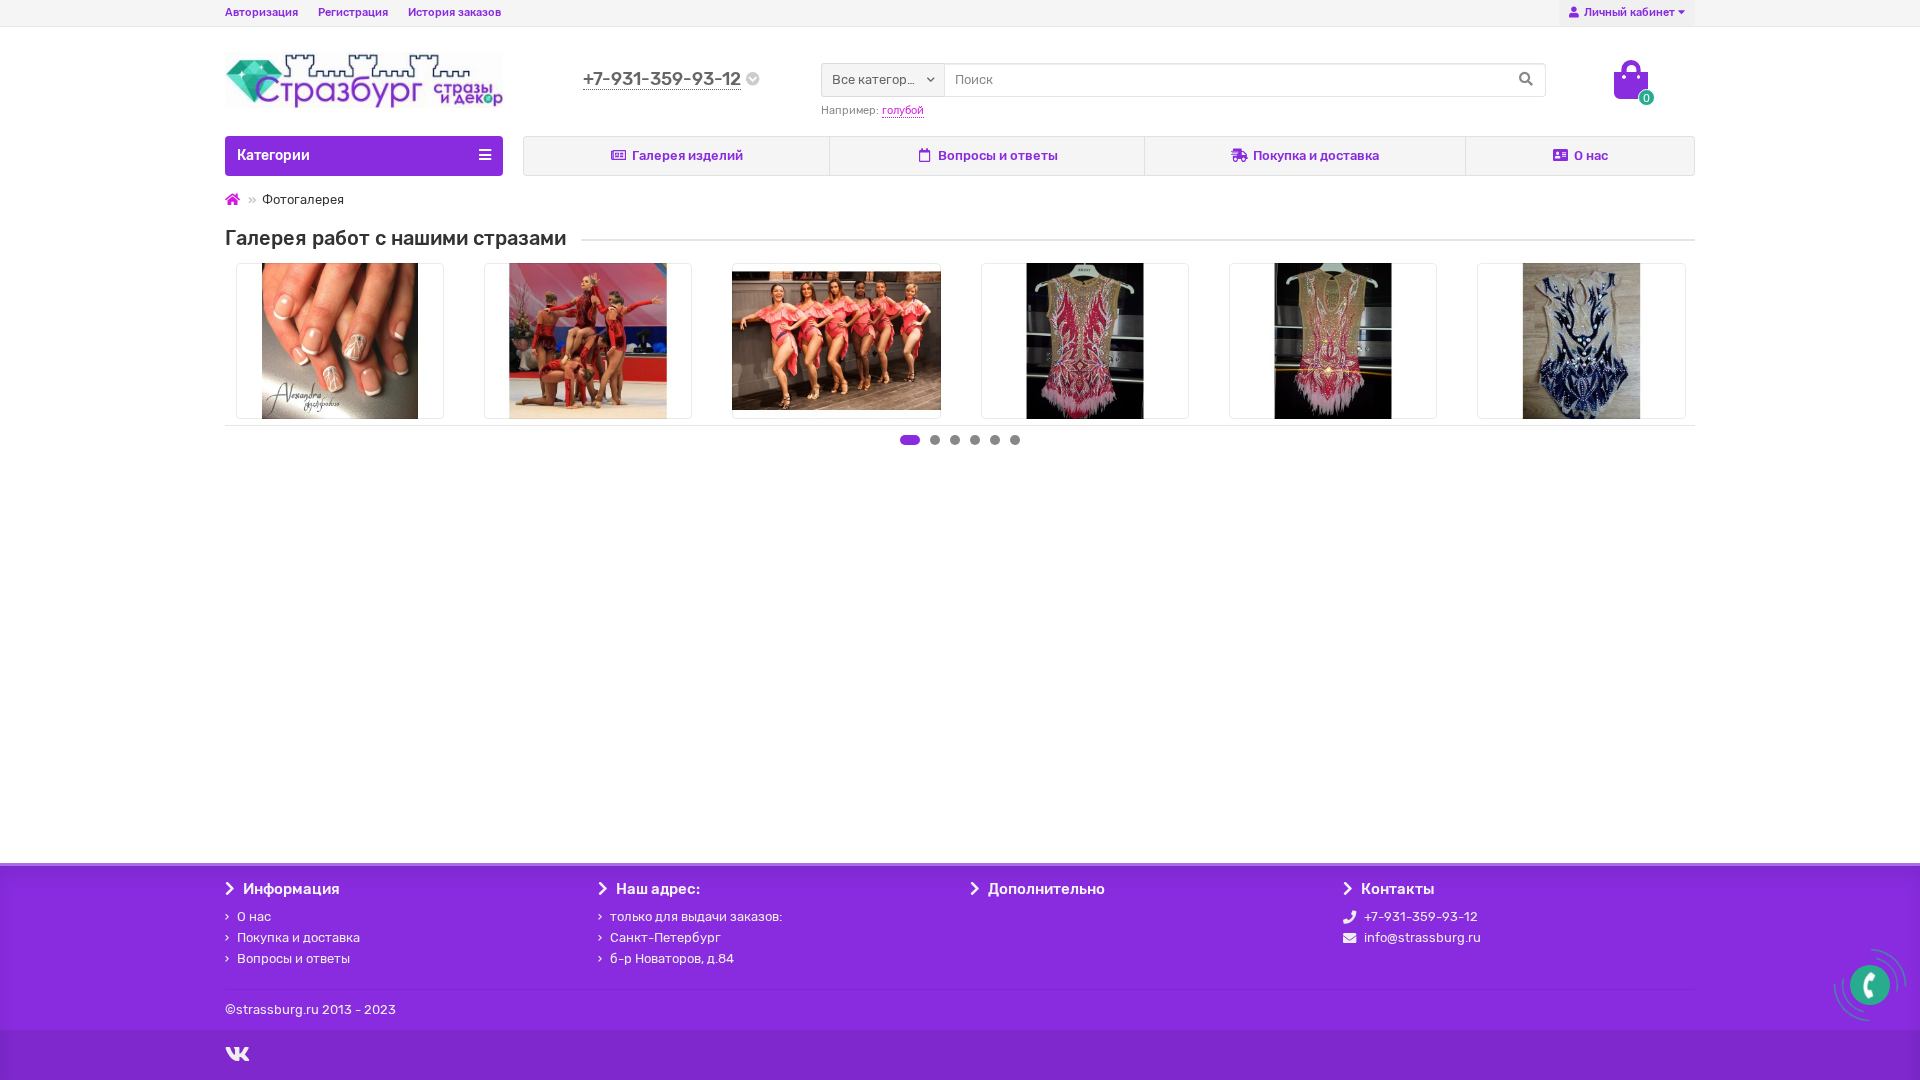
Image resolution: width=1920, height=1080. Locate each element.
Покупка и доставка (1316, 155)
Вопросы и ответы (998, 155)
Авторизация (261, 12)
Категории (273, 155)
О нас (1591, 155)
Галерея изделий (687, 155)
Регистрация (353, 12)
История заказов (454, 12)
